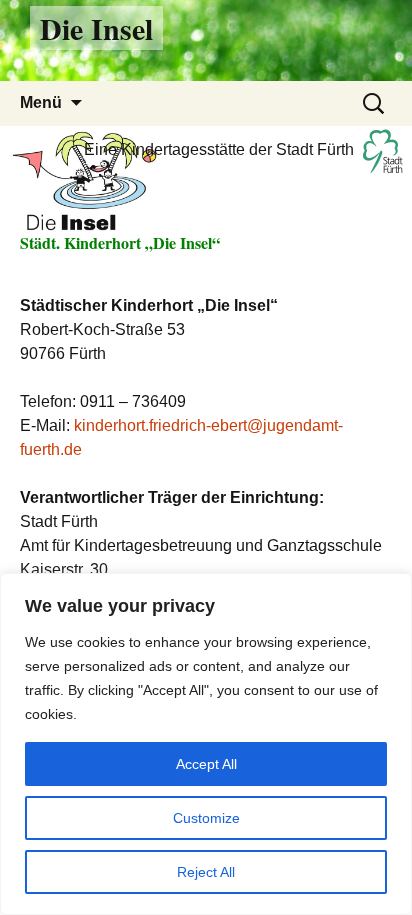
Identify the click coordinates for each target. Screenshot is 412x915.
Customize (206, 818)
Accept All (206, 764)
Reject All (206, 872)
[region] (206, 744)
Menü (41, 102)
